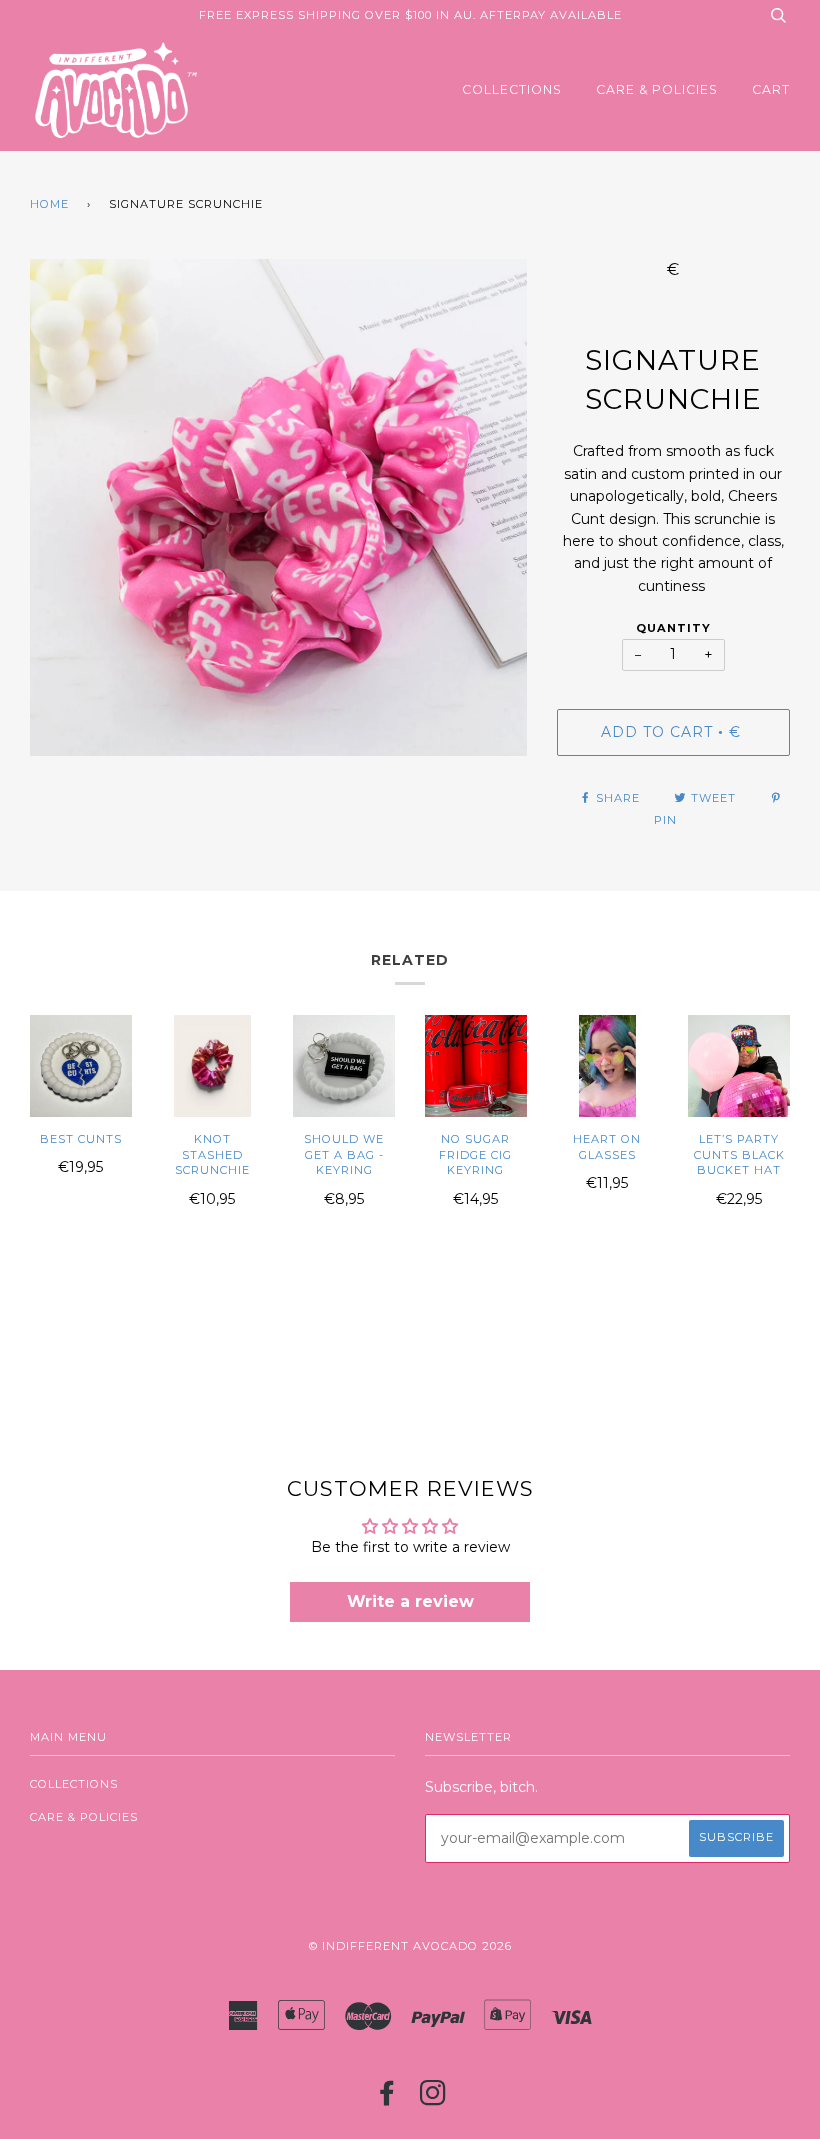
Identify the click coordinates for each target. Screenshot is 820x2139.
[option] (278, 507)
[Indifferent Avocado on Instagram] (433, 2099)
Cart (771, 89)
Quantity (673, 628)
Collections (512, 89)
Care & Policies (657, 89)
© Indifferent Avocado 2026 (410, 1946)
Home (49, 204)
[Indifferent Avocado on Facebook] (387, 2099)
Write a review (410, 1601)
